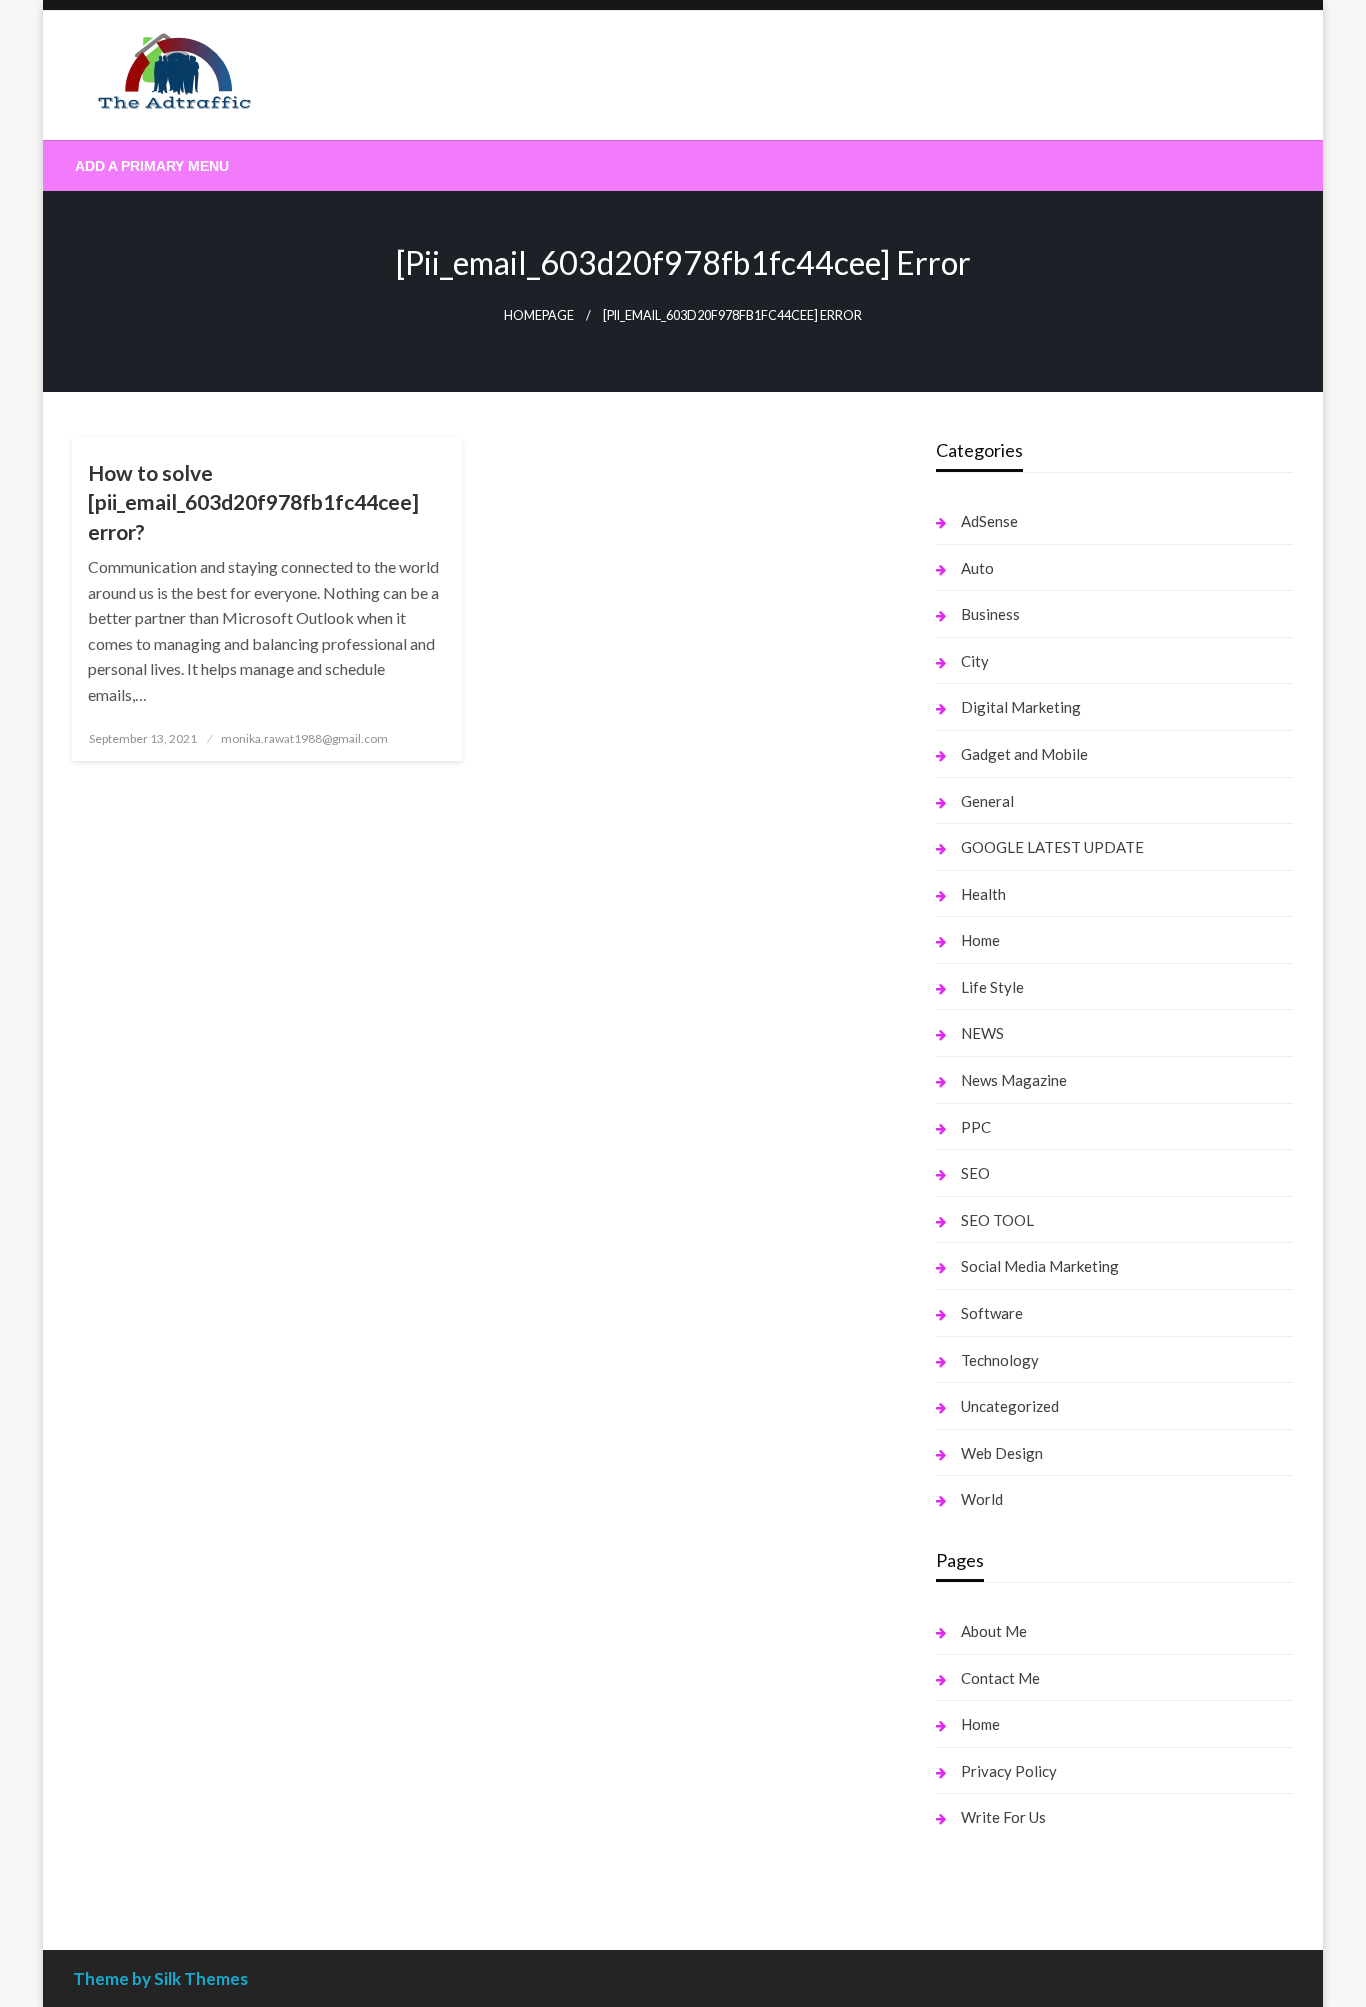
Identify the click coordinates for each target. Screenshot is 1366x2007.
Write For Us (1003, 1817)
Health (983, 894)
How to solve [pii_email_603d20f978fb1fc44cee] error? (253, 502)
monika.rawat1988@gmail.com (304, 738)
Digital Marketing (1021, 707)
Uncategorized (1010, 1406)
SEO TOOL (997, 1220)
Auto (977, 568)
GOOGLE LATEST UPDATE (1052, 847)
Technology (1000, 1360)
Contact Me (1000, 1678)
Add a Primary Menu (152, 166)
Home (980, 940)
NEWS (982, 1033)
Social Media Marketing (1040, 1266)
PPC (976, 1127)
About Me (994, 1631)
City (975, 661)
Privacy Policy (1009, 1771)
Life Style (992, 987)
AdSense (989, 521)
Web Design (1002, 1453)
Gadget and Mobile (1024, 754)
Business (990, 614)
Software (992, 1313)
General (987, 801)
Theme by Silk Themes (160, 1978)
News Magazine (1014, 1080)
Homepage (539, 315)
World (982, 1499)
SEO (975, 1173)
